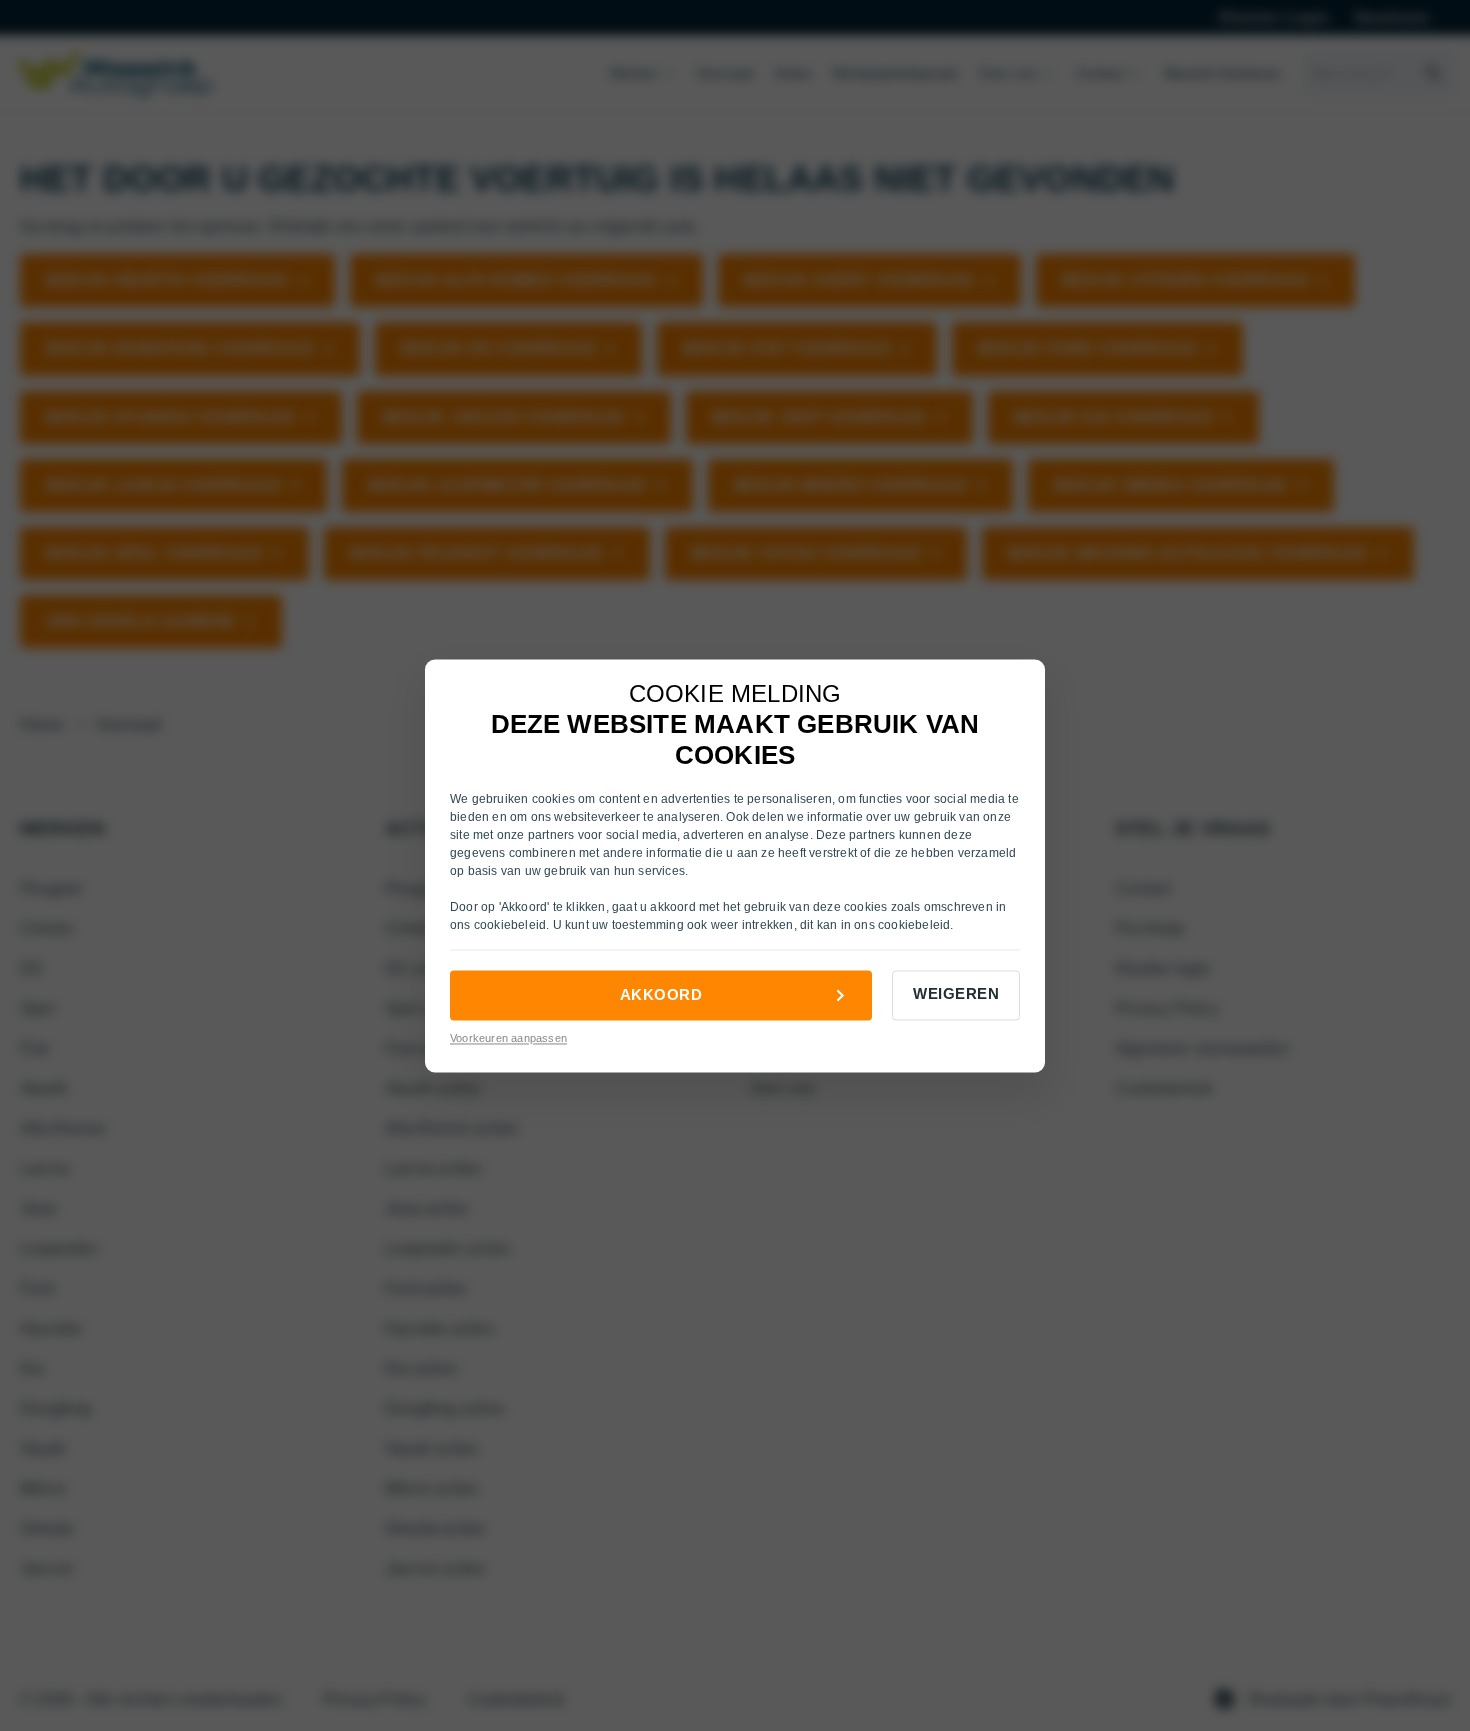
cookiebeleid (510, 926)
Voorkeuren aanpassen (508, 1039)
